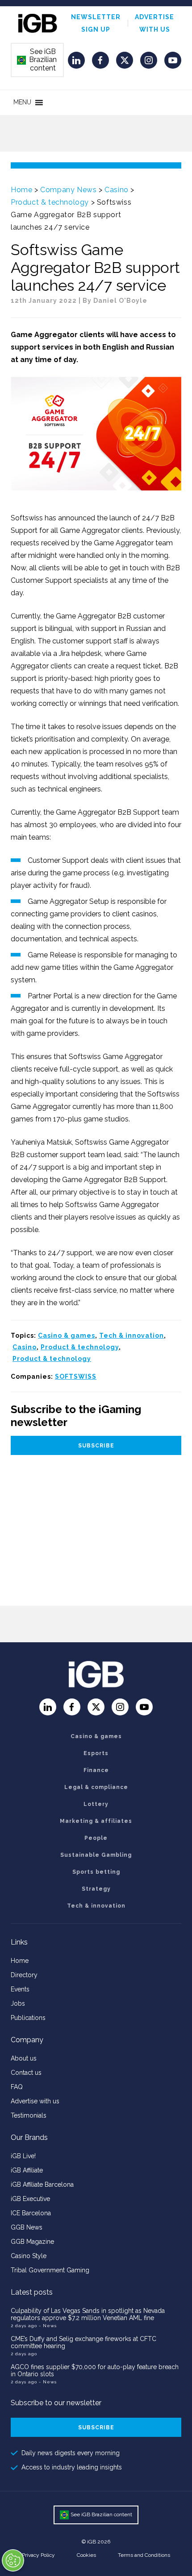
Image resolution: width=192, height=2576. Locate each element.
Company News (68, 190)
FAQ (17, 2087)
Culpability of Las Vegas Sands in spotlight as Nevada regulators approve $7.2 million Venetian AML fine (88, 2314)
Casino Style (29, 2256)
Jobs (18, 2003)
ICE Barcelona (31, 2213)
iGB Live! (23, 2156)
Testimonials (29, 2115)
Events (20, 1989)
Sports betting (96, 1872)
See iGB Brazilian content (37, 60)
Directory (24, 1975)
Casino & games (67, 1335)
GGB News (27, 2227)
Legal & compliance (96, 1787)
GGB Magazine (32, 2242)
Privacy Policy (38, 2555)
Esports (96, 1753)
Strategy (96, 1889)
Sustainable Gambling (96, 1855)
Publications (28, 2018)
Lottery (96, 1804)
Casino (117, 190)
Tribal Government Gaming (50, 2270)
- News (48, 2326)
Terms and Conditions (144, 2555)
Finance (96, 1770)
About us (24, 2058)
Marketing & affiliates (96, 1821)
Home (21, 190)
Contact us (26, 2073)
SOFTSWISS (76, 1377)
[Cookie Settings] (13, 2560)
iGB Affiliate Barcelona (42, 2184)
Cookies (86, 2555)
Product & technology (50, 202)
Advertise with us (35, 2101)
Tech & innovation (131, 1335)
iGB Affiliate (27, 2170)
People (96, 1838)
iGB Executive (30, 2199)
